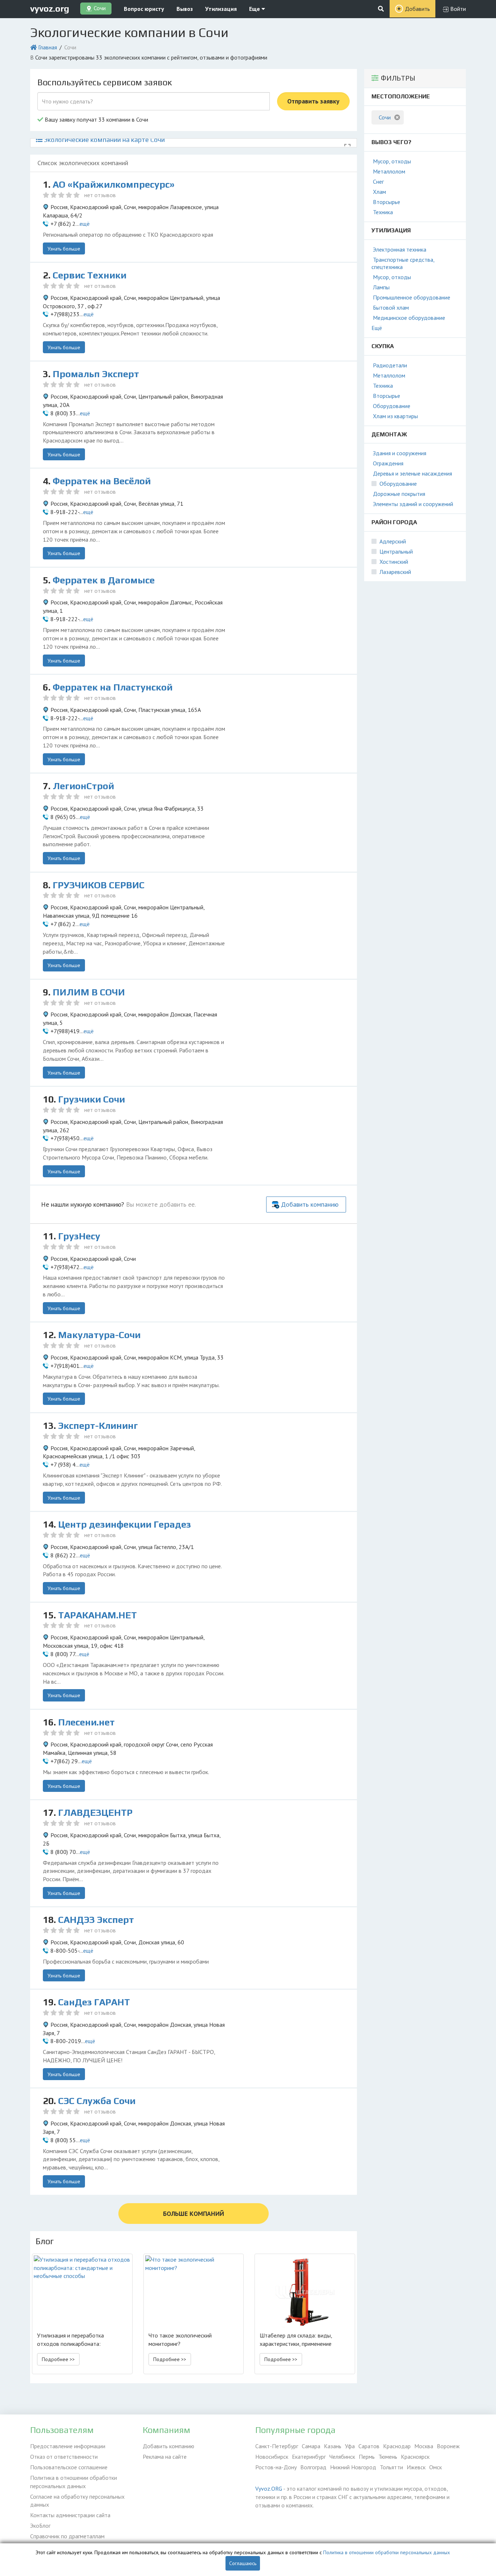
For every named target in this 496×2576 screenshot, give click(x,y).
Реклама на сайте (165, 2457)
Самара (311, 2446)
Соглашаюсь (243, 2563)
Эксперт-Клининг (98, 1426)
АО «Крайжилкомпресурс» (114, 184)
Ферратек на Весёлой (102, 481)
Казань (333, 2446)
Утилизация (221, 9)
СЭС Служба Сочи (97, 2101)
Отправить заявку (313, 101)
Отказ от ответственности (64, 2457)
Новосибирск (272, 2457)
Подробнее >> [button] (58, 2359)
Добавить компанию (310, 1204)
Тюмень (388, 2457)
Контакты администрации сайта (70, 2515)
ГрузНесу (79, 1236)
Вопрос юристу (144, 9)
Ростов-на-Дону (276, 2467)
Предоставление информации (68, 2446)
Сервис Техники (90, 275)
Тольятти (391, 2467)
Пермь (367, 2457)
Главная (48, 47)
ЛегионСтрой (83, 786)
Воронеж (448, 2446)
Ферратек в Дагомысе (104, 580)
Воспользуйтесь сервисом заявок (105, 82)
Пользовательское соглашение (69, 2467)
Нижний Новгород (353, 2467)
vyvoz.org (50, 9)
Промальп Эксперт (96, 374)
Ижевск (416, 2467)
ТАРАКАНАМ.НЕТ (97, 1615)
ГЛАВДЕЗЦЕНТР (95, 1813)
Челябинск (342, 2457)
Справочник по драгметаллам (67, 2536)
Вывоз (185, 9)
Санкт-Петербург (277, 2446)
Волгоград (313, 2467)
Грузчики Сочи (92, 1099)
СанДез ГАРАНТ (94, 2002)
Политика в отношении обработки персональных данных (74, 2482)
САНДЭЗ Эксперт (96, 1920)
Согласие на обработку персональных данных (77, 2501)
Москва (424, 2446)
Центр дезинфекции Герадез (125, 1524)
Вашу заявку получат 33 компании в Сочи (96, 119)
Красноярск (415, 2457)
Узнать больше (64, 249)
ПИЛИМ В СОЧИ (89, 992)
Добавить (417, 9)
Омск (436, 2467)
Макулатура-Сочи (99, 1335)
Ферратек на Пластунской (113, 687)
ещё (85, 224)
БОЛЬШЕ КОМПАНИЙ (194, 2214)
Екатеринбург (309, 2457)
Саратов (369, 2446)
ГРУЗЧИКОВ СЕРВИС (99, 885)
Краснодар (397, 2446)
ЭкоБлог (40, 2526)
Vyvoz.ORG (269, 2489)
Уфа (350, 2446)
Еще (255, 9)
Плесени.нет (86, 1722)
